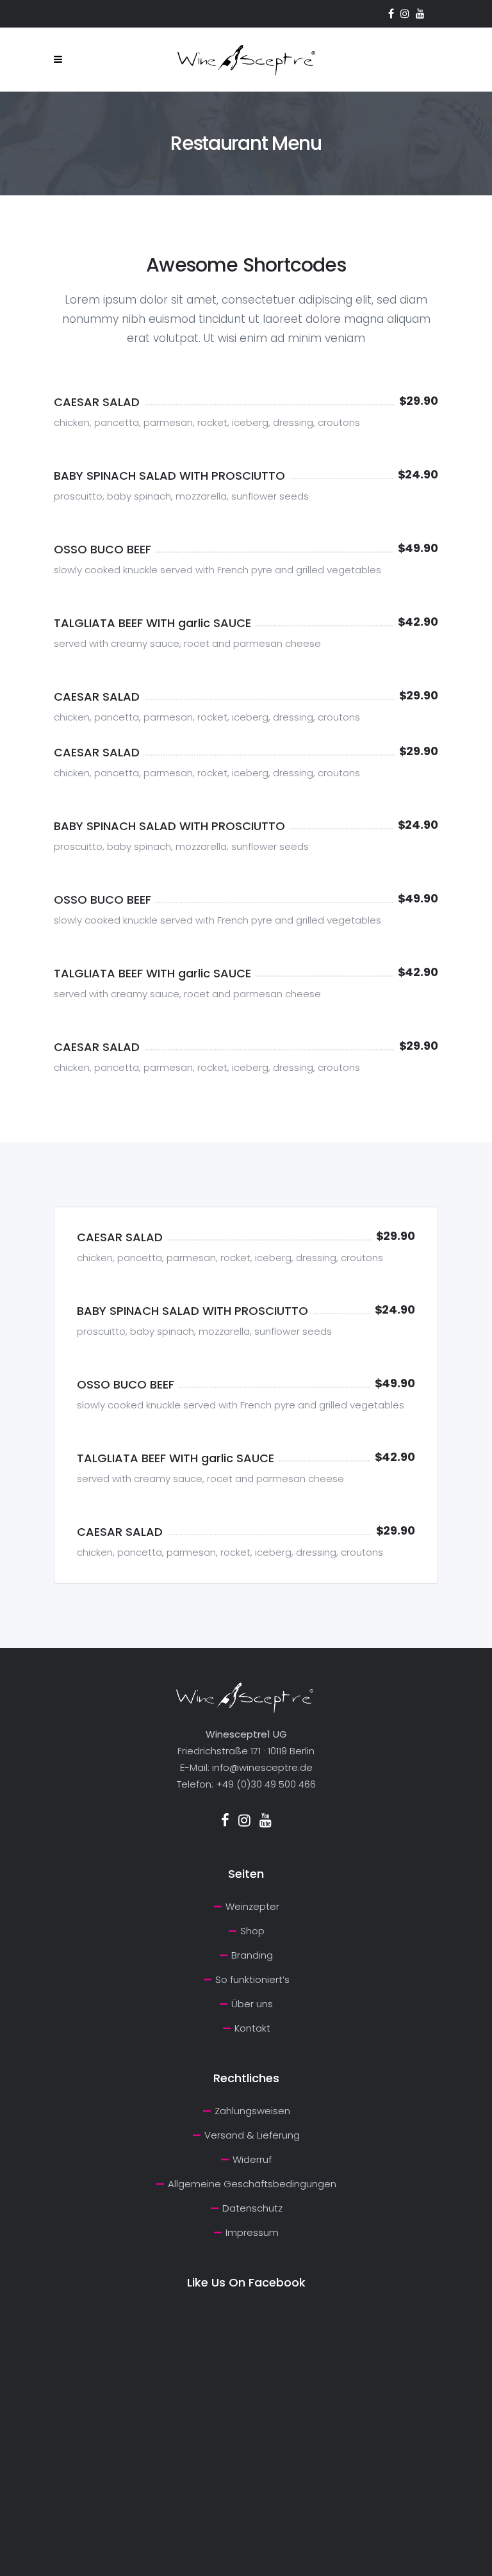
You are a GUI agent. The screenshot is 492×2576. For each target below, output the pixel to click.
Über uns (252, 2004)
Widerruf (252, 2159)
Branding (252, 1955)
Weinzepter (252, 1906)
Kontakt (252, 2028)
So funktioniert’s (252, 1979)
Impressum (252, 2232)
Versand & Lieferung (252, 2135)
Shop (252, 1931)
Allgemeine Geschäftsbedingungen (252, 2184)
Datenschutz (252, 2208)
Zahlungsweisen (252, 2111)
